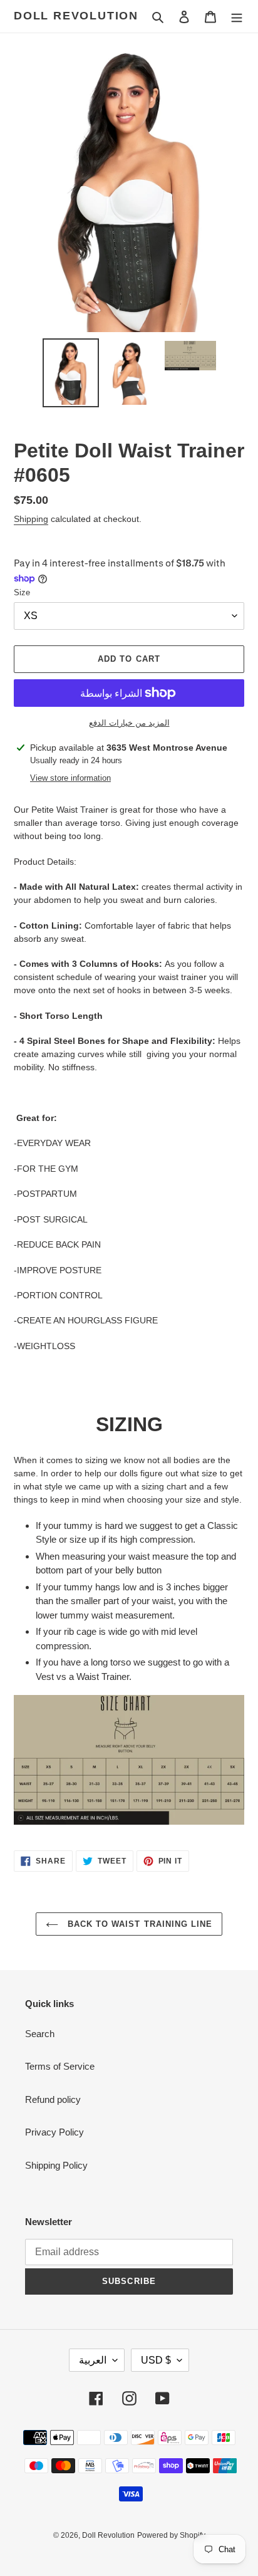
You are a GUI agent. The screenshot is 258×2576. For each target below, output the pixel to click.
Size (22, 592)
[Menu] (237, 17)
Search (40, 2034)
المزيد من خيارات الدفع (129, 723)
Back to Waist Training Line (138, 1924)
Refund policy (53, 2099)
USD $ (156, 2360)
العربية (93, 2360)
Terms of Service (60, 2066)
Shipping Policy (56, 2165)
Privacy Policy (54, 2132)
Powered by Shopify (171, 2535)
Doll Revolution (76, 16)
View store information (70, 778)
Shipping (31, 519)
